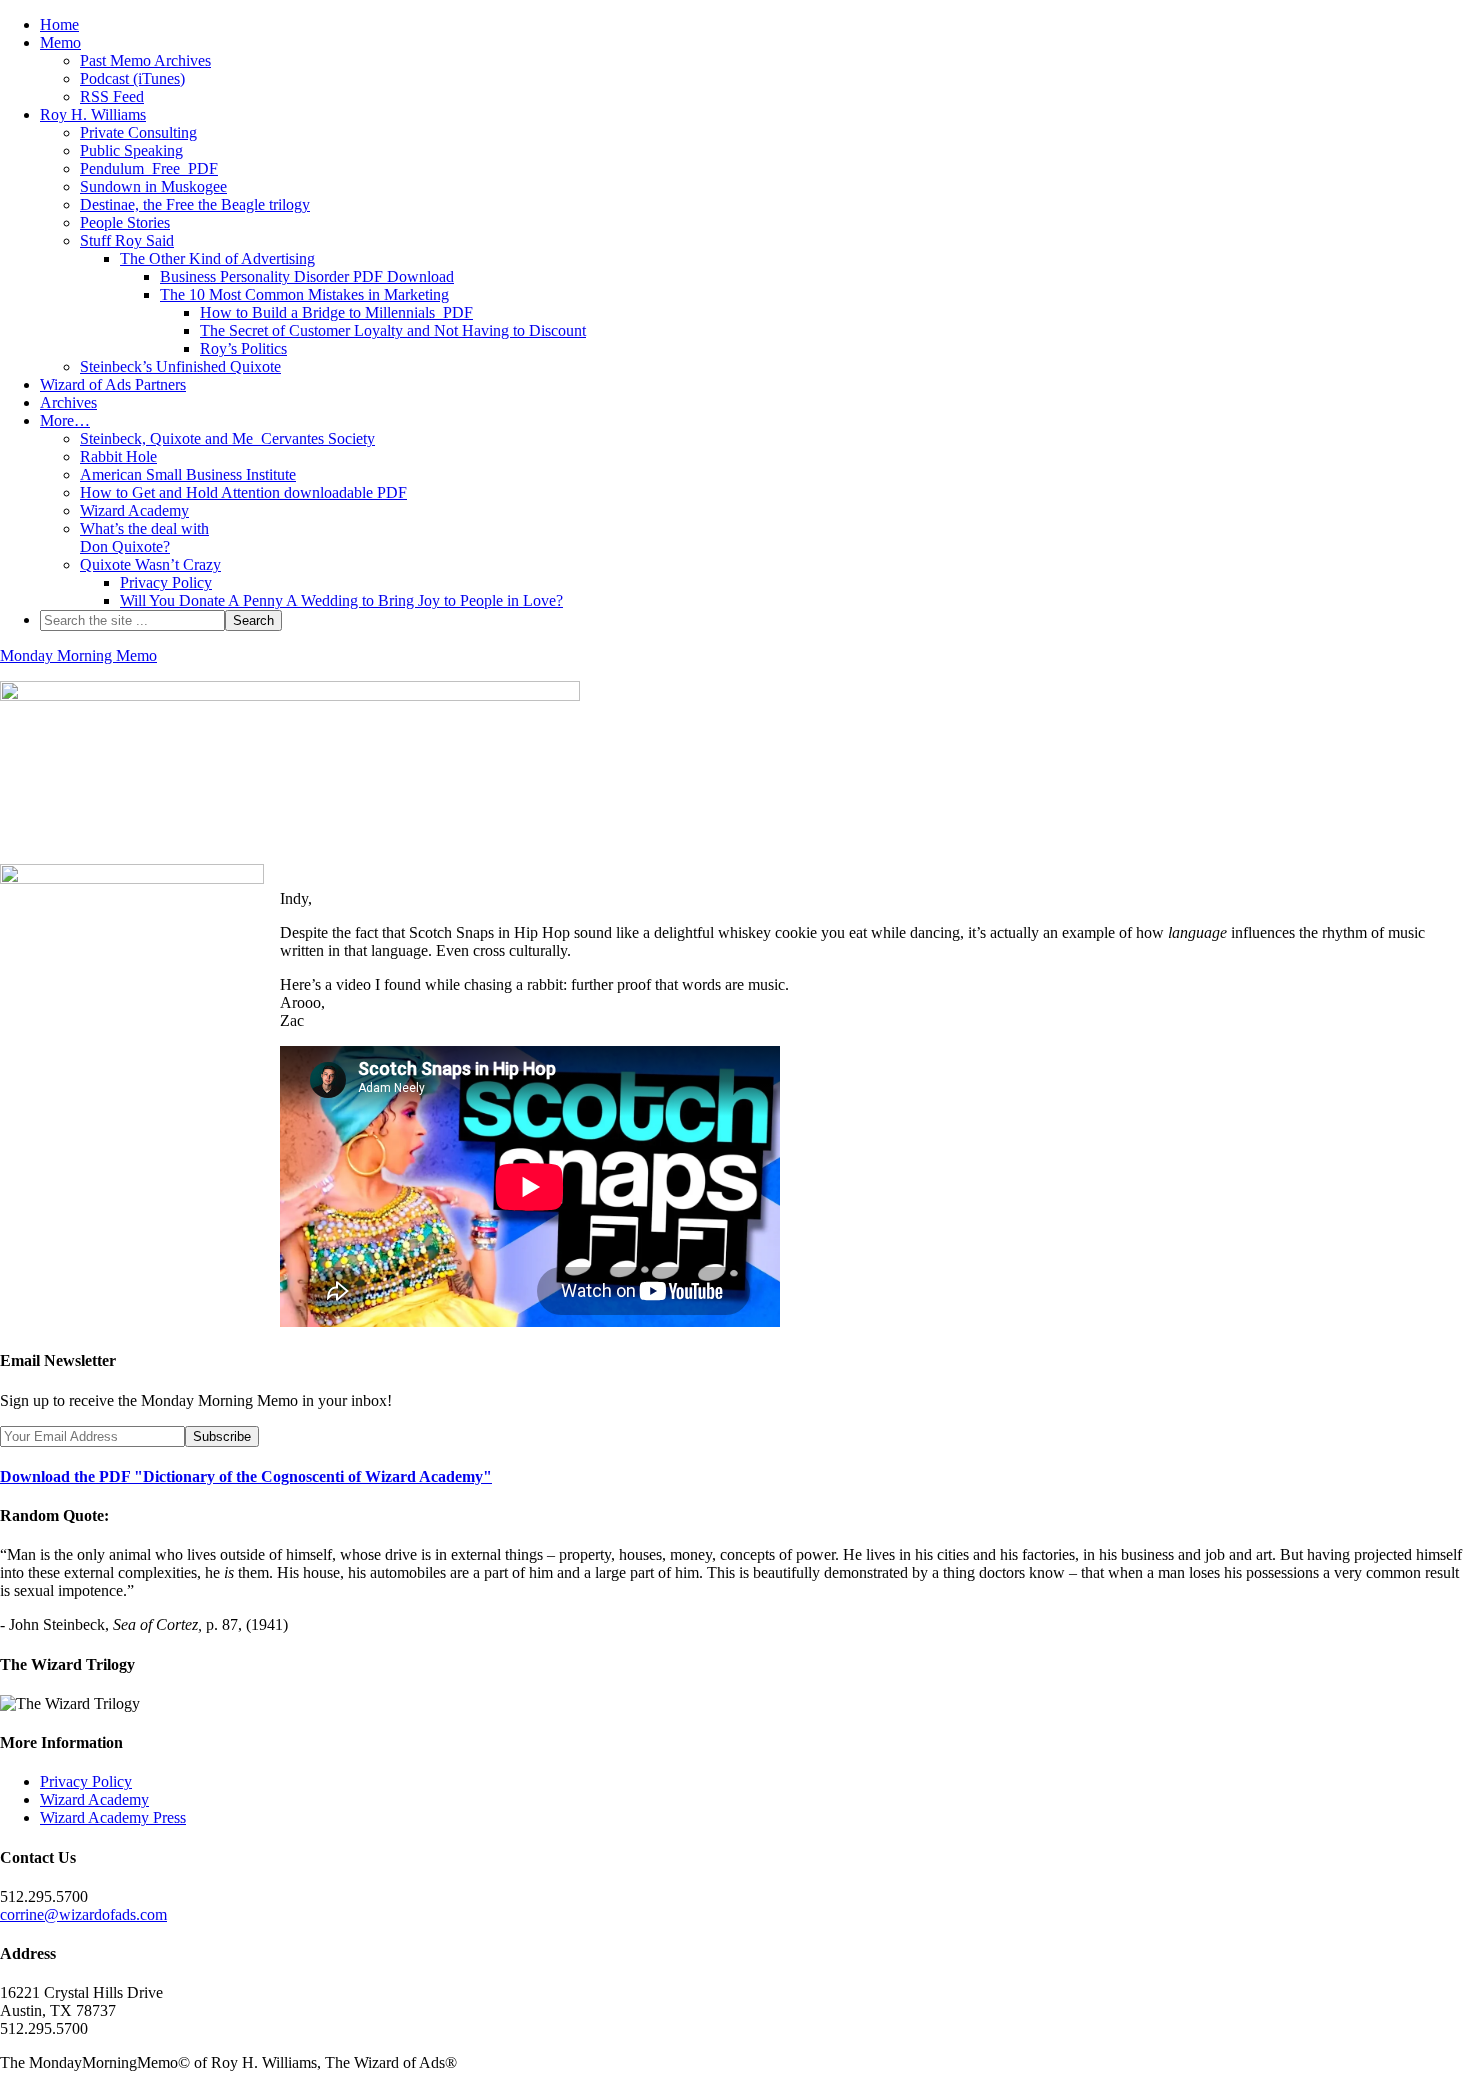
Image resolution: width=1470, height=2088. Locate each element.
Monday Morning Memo (78, 655)
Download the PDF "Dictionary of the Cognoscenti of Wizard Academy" (246, 1476)
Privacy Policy (86, 1781)
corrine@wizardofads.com (83, 1914)
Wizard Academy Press (113, 1817)
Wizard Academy (94, 1799)
